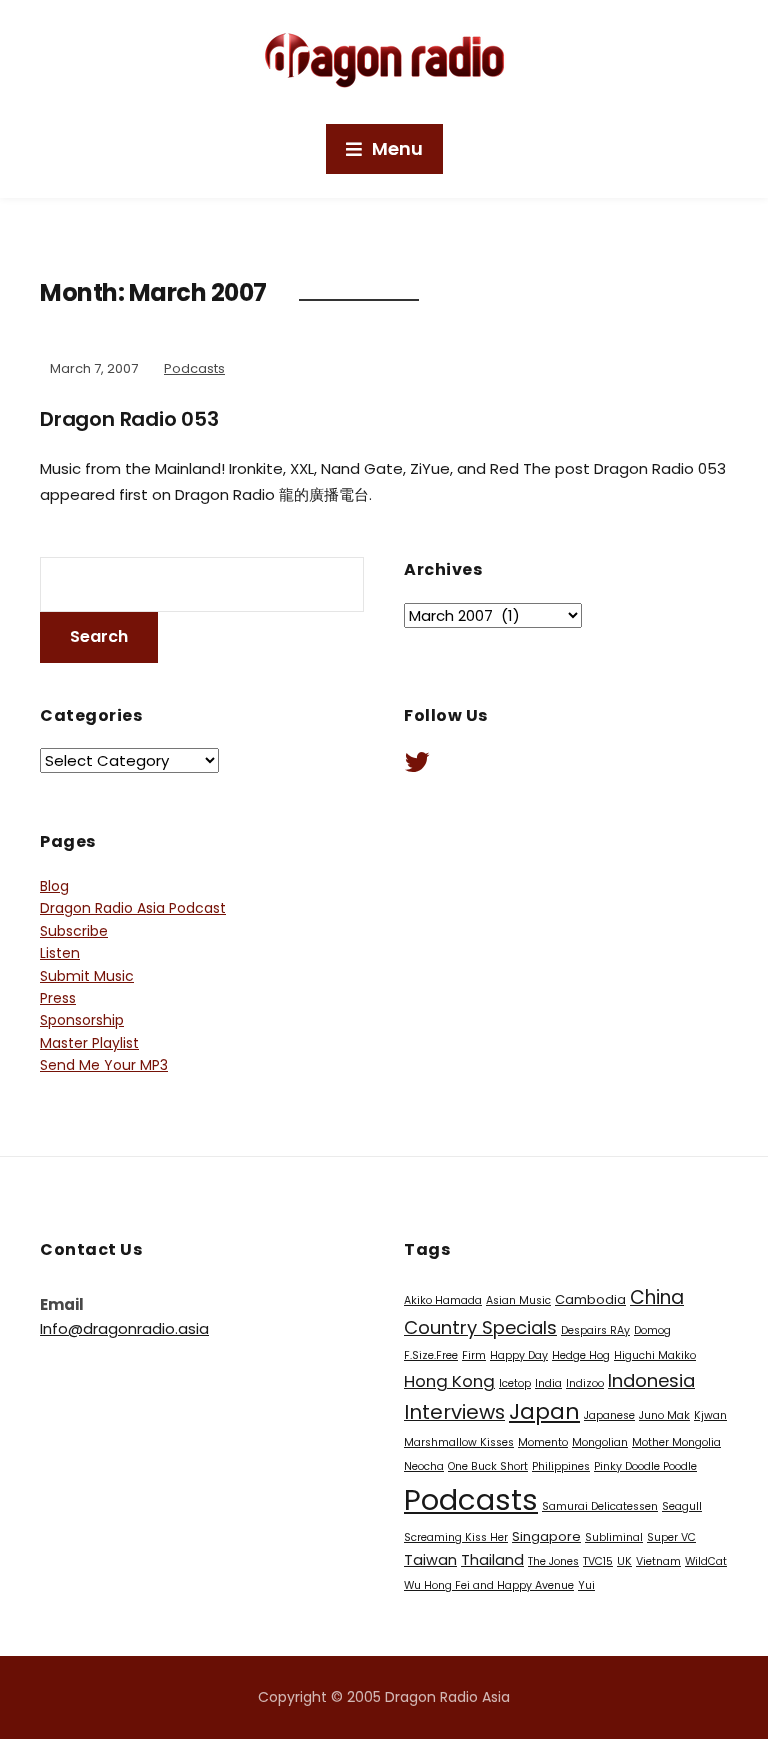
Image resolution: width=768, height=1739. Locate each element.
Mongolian (600, 1442)
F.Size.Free (431, 1355)
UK (624, 1561)
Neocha (424, 1466)
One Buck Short (488, 1466)
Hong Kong (449, 1381)
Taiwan (430, 1560)
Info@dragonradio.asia (124, 1328)
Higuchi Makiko (655, 1355)
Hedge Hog (581, 1355)
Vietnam (658, 1561)
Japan (544, 1411)
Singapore (546, 1536)
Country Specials (480, 1327)
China (657, 1297)
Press (58, 998)
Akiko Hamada (443, 1300)
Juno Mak (664, 1415)
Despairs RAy (595, 1330)
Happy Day (519, 1355)
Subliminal (614, 1537)
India (548, 1383)
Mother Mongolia (676, 1442)
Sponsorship (82, 1020)
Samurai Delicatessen (600, 1506)
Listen (60, 953)
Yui (586, 1585)
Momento (543, 1442)
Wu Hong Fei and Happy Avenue (489, 1585)
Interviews (454, 1412)
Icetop (515, 1383)
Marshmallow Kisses (459, 1442)
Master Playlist (89, 1043)
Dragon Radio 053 (129, 419)
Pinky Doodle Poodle (645, 1466)
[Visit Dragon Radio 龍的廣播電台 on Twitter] (417, 767)
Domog (652, 1330)
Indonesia (651, 1380)
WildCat (706, 1561)
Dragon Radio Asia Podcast (133, 908)
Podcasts (194, 368)
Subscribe (74, 931)
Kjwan (710, 1415)
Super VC (671, 1537)
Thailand (492, 1560)
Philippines (561, 1466)
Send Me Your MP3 (104, 1065)
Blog (54, 886)
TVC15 (598, 1561)
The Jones (553, 1561)
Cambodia (590, 1299)
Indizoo (585, 1383)
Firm (474, 1355)
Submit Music (87, 976)
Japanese (609, 1415)
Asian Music (518, 1300)
